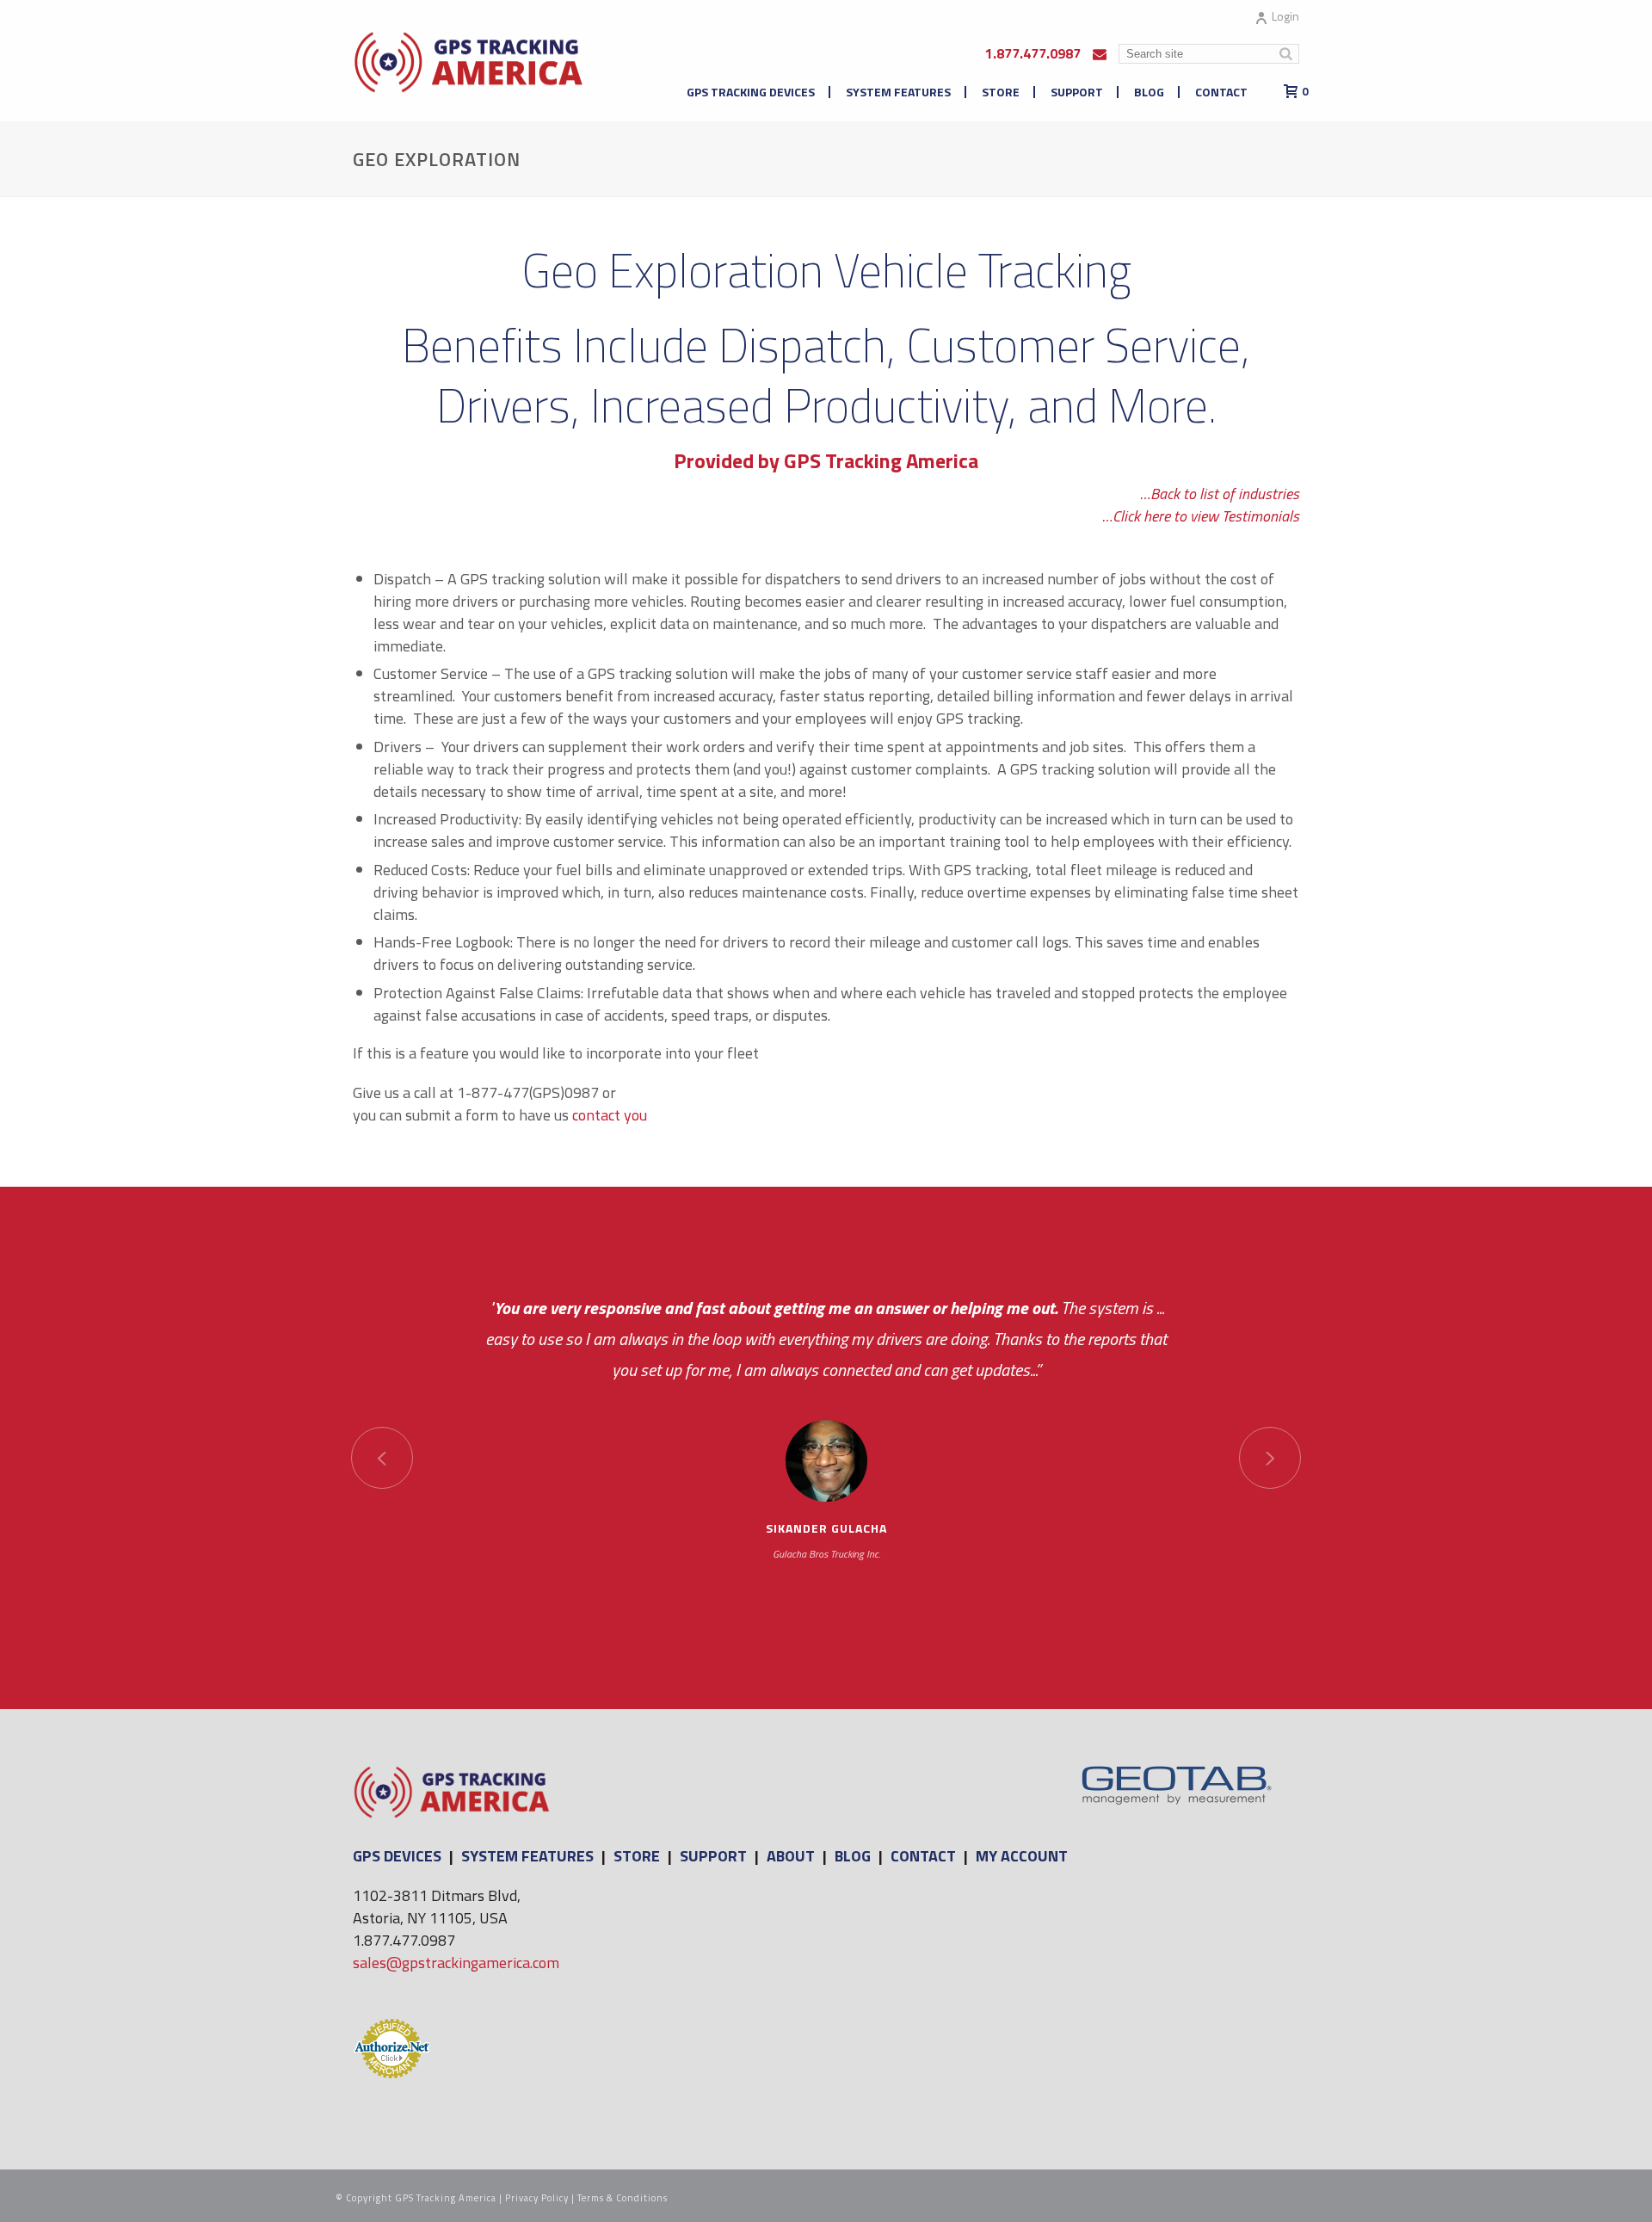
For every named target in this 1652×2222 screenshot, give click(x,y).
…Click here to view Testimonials (1201, 516)
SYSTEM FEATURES (527, 1856)
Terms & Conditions (623, 2198)
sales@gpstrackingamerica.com (456, 1963)
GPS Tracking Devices (751, 92)
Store (1001, 92)
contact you (610, 1115)
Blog (1149, 92)
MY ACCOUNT (1022, 1856)
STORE (637, 1856)
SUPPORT (713, 1856)
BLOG (853, 1856)
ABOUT (791, 1856)
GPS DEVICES (397, 1856)
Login (1285, 16)
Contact (1221, 92)
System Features (898, 92)
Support (1077, 92)
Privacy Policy (537, 2198)
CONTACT (923, 1856)
